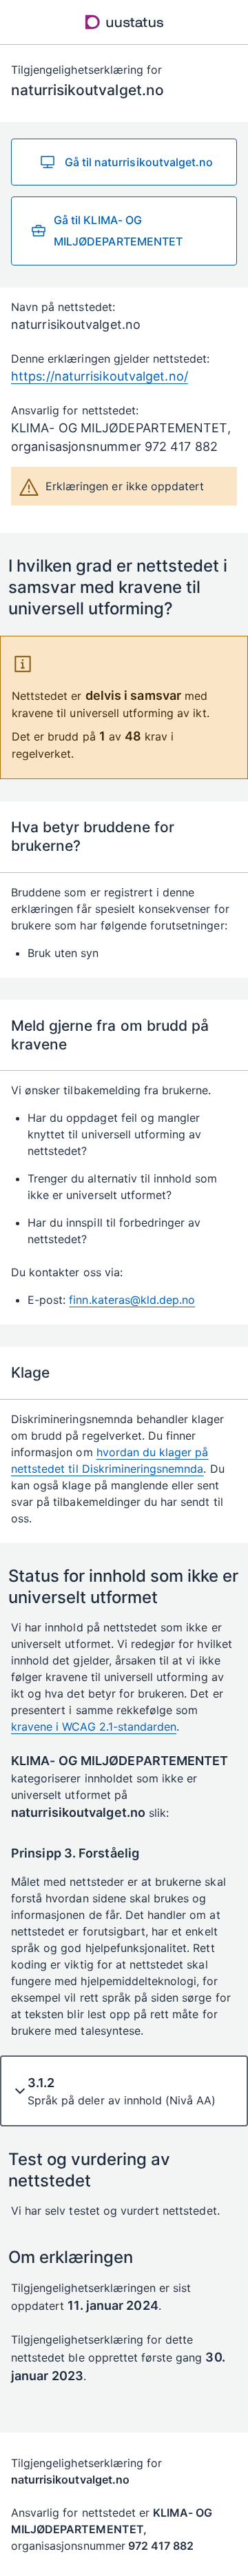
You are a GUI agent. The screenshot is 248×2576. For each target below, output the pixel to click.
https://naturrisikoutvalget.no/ (100, 376)
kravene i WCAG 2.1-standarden (94, 1727)
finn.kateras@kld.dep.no (132, 1300)
